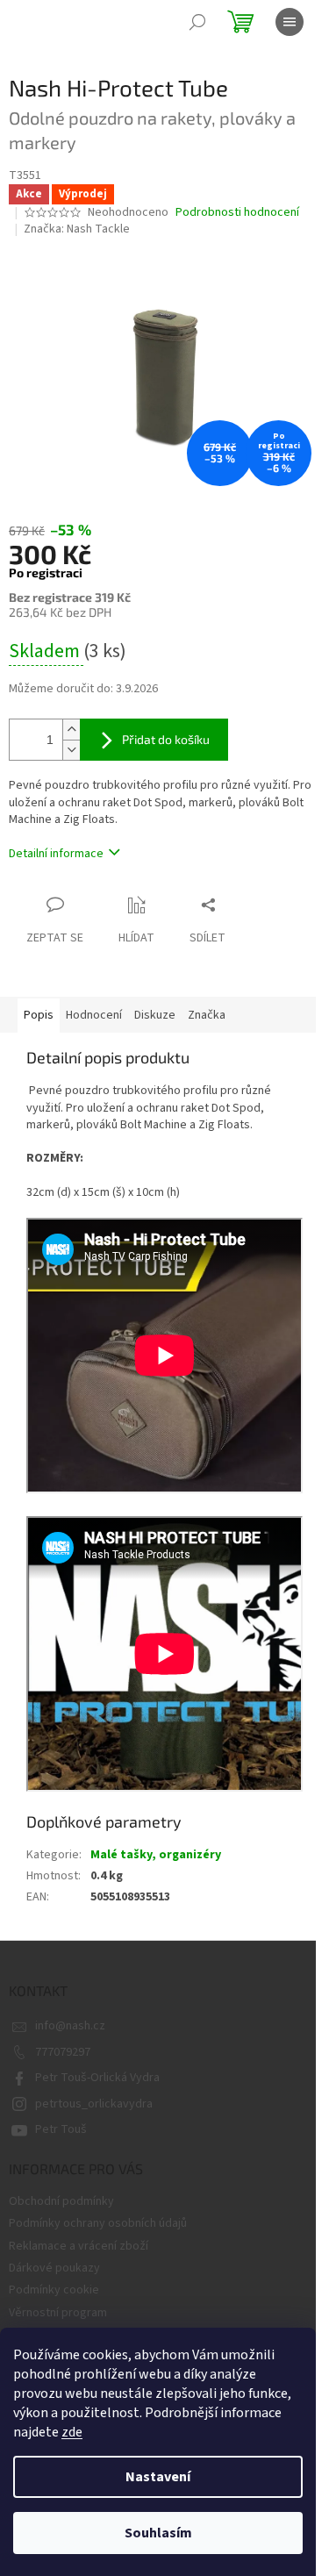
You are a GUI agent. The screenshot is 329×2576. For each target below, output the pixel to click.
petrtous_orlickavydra (94, 2104)
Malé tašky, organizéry (156, 1855)
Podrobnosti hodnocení (237, 213)
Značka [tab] (207, 1015)
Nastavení (158, 2477)
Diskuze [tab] (155, 1015)
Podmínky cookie (54, 2290)
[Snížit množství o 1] (71, 750)
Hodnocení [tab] (94, 1015)
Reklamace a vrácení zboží (79, 2246)
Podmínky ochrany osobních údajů (98, 2223)
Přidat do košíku (166, 739)
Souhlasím (158, 2533)
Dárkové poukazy (54, 2268)
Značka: (77, 229)
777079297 (63, 2052)
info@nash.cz (70, 2026)
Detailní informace (56, 854)
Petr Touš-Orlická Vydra (97, 2078)
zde (72, 2432)
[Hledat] (197, 22)
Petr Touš (61, 2129)
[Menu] (290, 22)
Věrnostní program (58, 2313)
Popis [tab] (39, 1015)
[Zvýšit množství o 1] (71, 730)
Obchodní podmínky (61, 2201)
